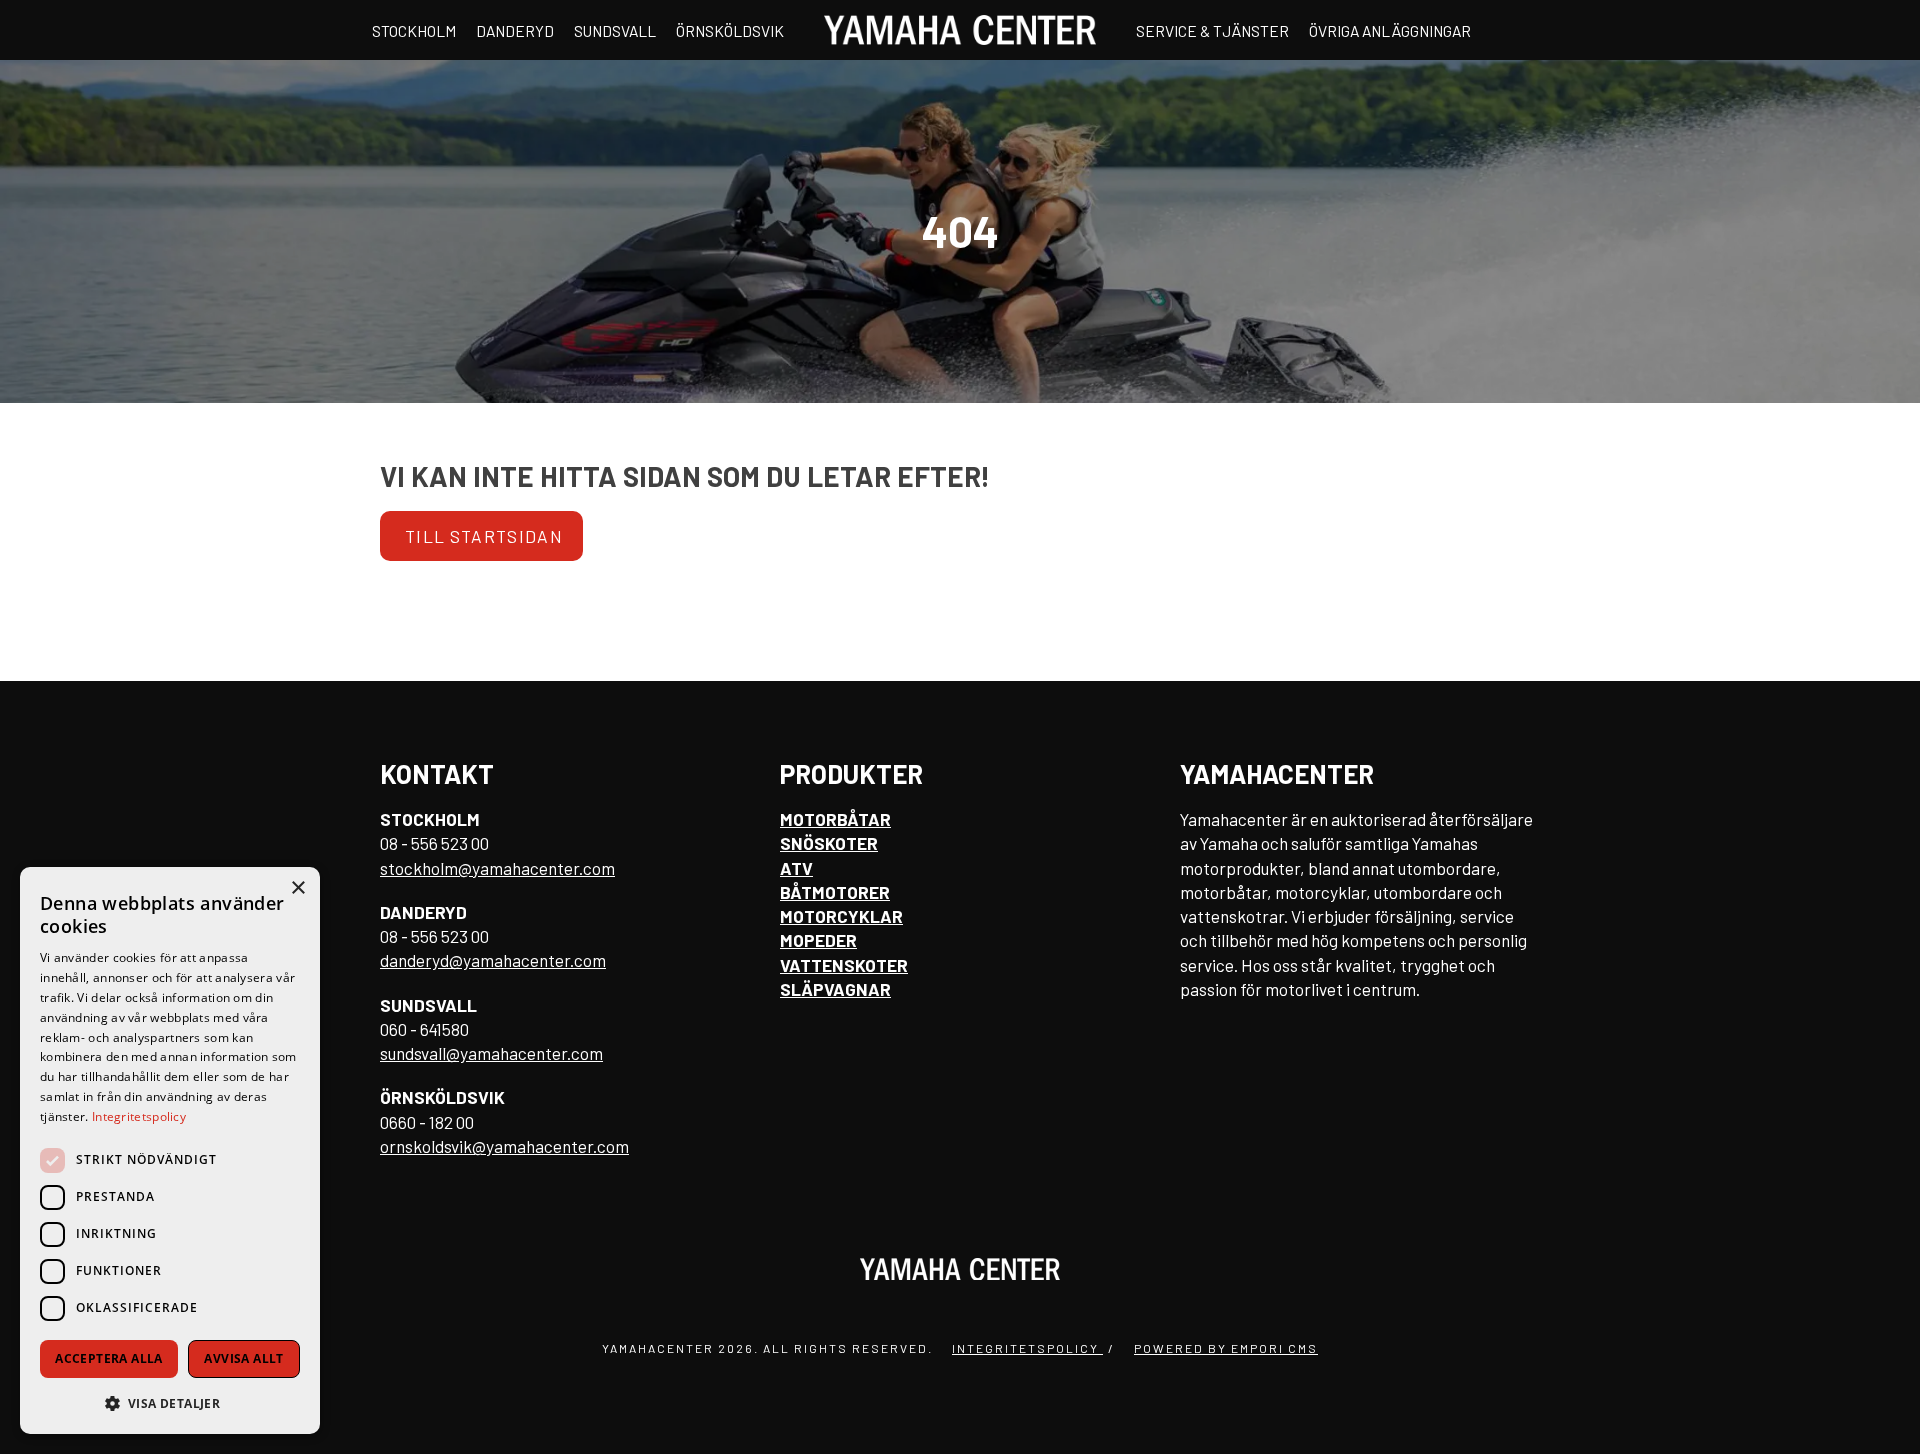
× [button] (297, 888)
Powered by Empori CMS (1226, 1348)
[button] (170, 1402)
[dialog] (170, 1150)
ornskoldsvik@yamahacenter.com (504, 1146)
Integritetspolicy (1027, 1348)
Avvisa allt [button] (243, 1358)
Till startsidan (484, 536)
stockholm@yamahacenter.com (497, 868)
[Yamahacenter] (960, 30)
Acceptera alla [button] (109, 1358)
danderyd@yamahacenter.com (493, 960)
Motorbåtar (835, 819)
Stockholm (414, 30)
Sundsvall (615, 30)
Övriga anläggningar (1390, 30)
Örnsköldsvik (730, 30)
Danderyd (515, 30)
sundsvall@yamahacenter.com (491, 1053)
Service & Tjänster (1212, 30)
